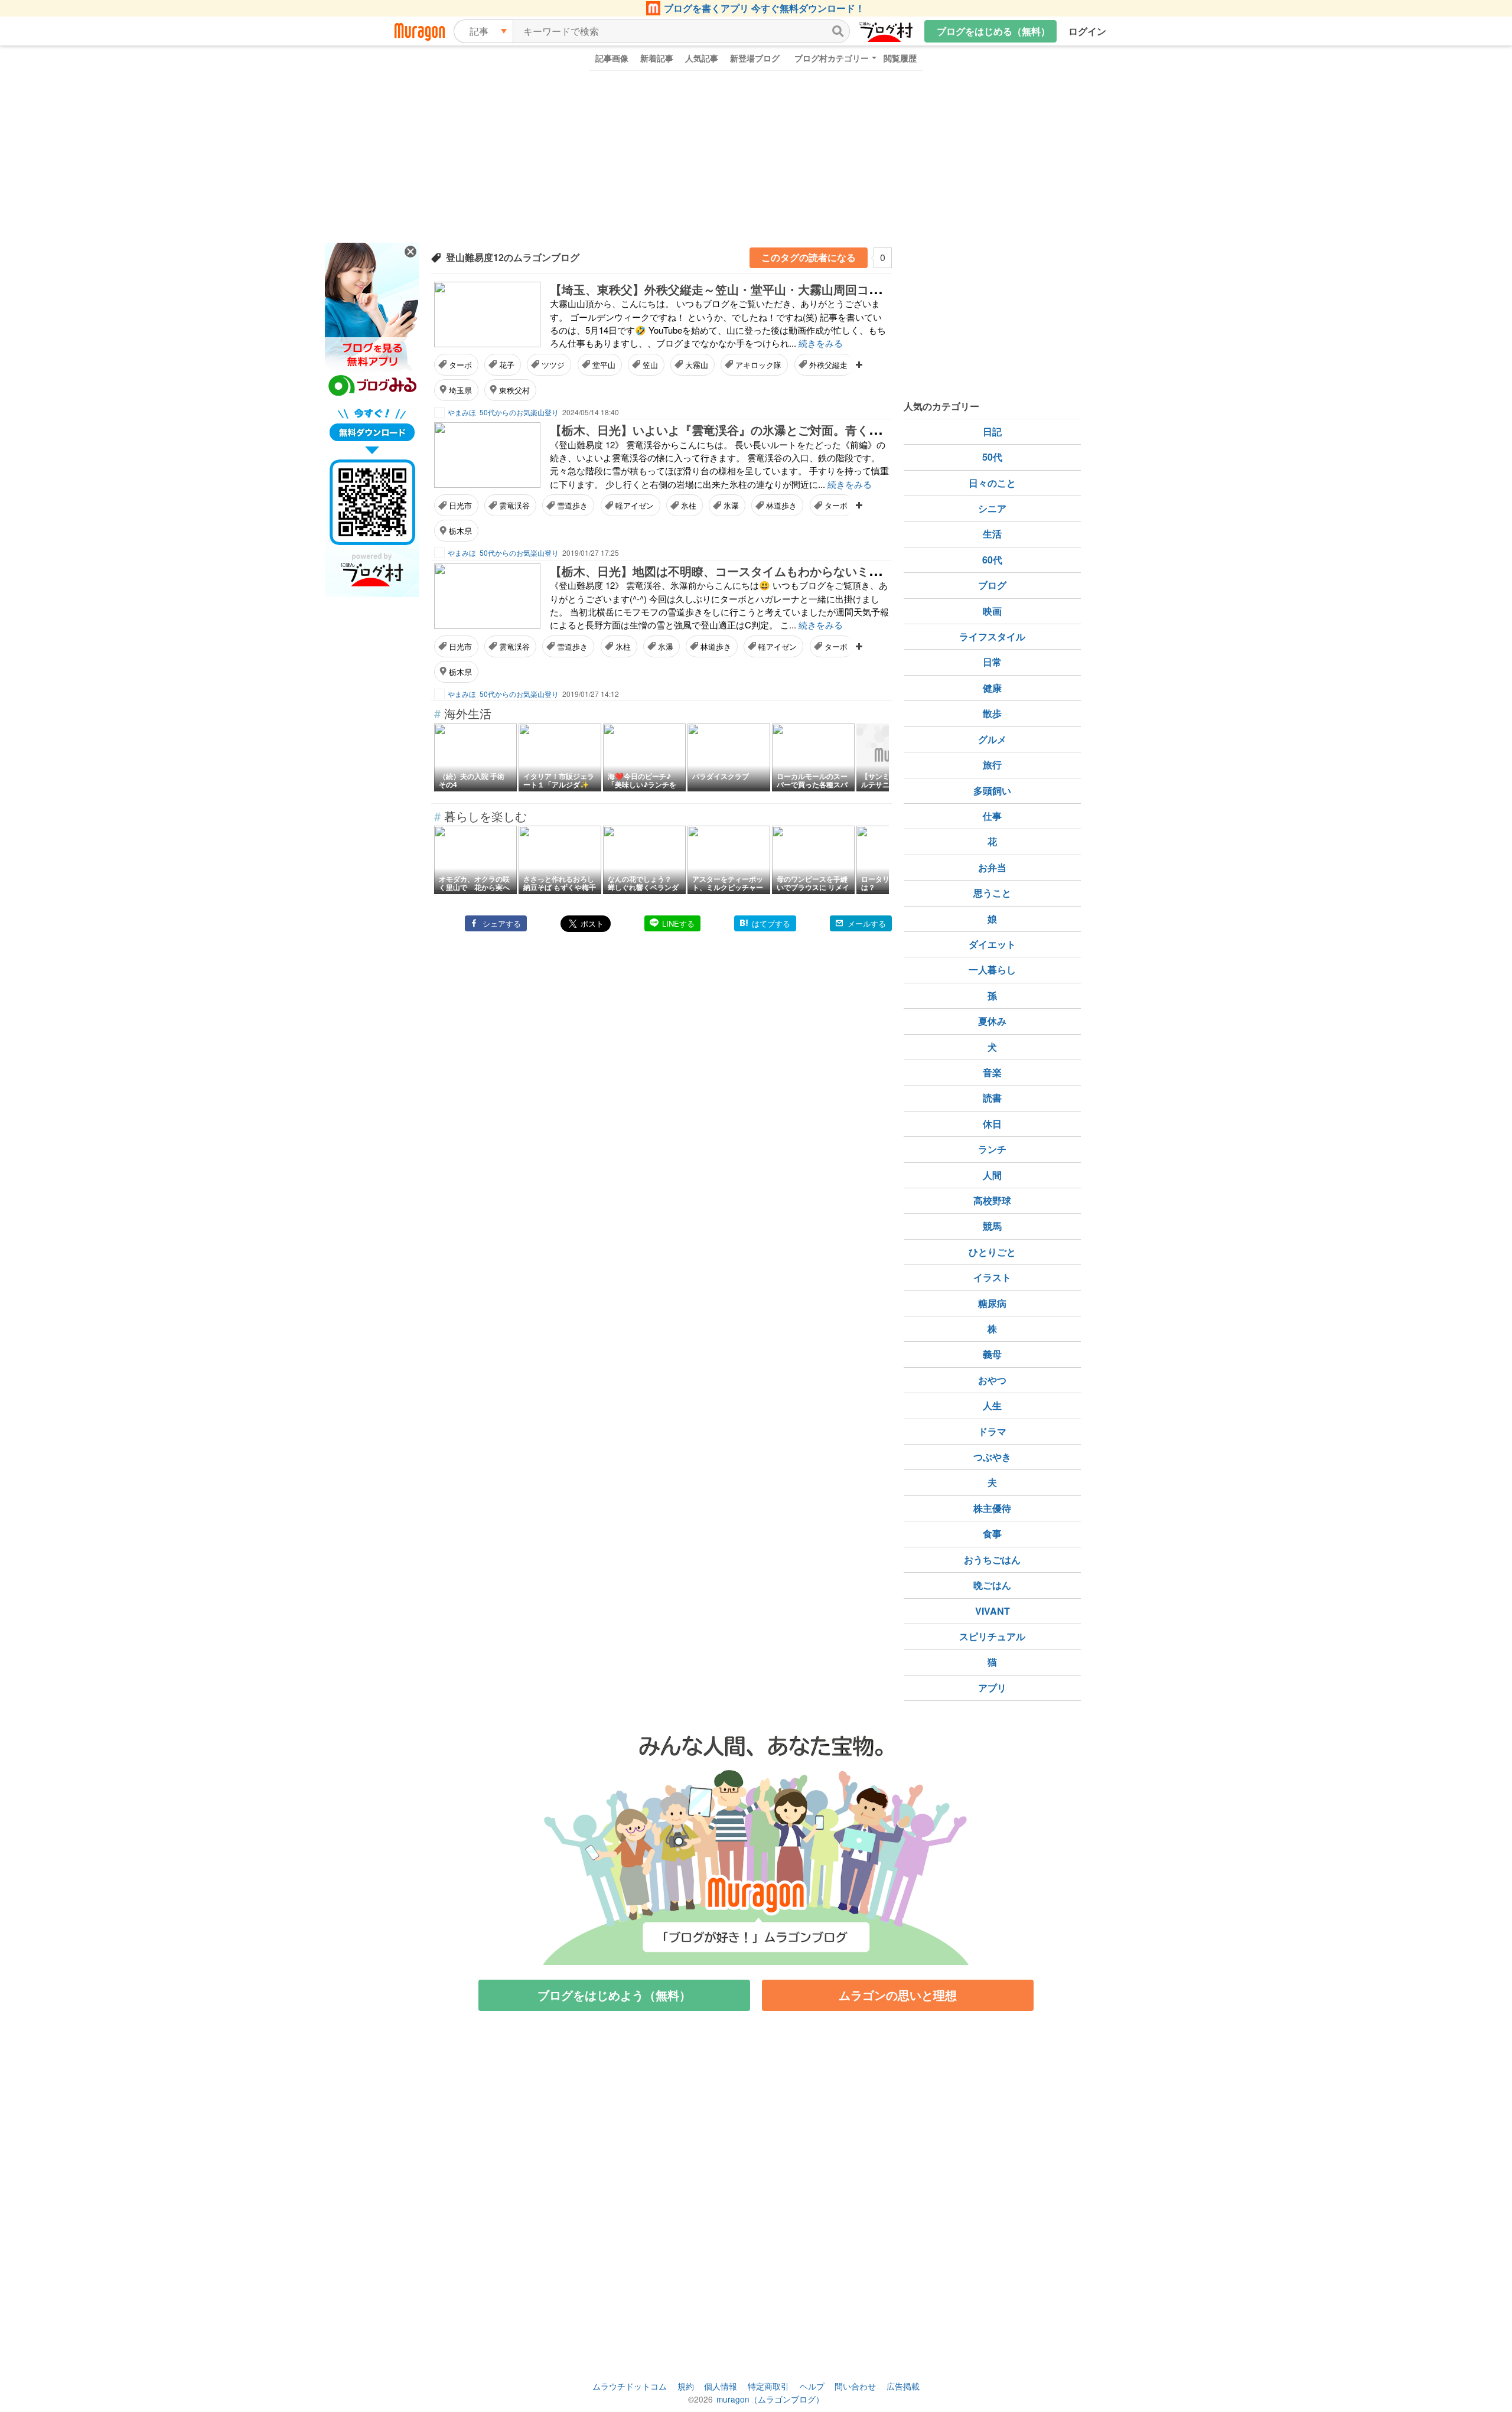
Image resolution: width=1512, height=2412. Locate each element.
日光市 (460, 505)
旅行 (992, 765)
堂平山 (604, 365)
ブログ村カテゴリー (832, 58)
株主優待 (992, 1508)
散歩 (992, 713)
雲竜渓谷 (514, 505)
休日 (992, 1124)
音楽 (992, 1072)
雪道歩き (572, 505)
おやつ (992, 1380)
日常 (992, 662)
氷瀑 (731, 505)
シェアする (502, 923)
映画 (992, 611)
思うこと (992, 893)
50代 (992, 457)
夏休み (992, 1021)
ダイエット (992, 944)
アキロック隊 (758, 365)
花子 (507, 365)
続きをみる (821, 343)
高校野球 (992, 1200)
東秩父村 (514, 390)
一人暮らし (992, 969)
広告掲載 (903, 2386)
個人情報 (721, 2386)
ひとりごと (992, 1252)
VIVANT (993, 1611)
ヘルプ (812, 2386)
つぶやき (992, 1457)
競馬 (992, 1226)
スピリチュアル (992, 1636)
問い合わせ (855, 2386)
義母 (992, 1354)
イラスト (992, 1277)
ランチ (992, 1149)
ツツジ (553, 365)
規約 (686, 2386)
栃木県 (460, 531)
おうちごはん (992, 1559)
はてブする (771, 923)
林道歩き (781, 505)
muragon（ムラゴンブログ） (770, 2399)
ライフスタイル (992, 636)
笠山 (650, 365)
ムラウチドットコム (630, 2386)
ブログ (992, 585)
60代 (992, 560)
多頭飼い (992, 791)
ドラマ (992, 1431)
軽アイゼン (635, 505)
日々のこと (992, 483)
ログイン (1087, 31)
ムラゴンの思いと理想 (898, 1995)
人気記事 (702, 58)
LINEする (678, 923)
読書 (992, 1098)
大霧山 (697, 365)
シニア (992, 508)
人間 (992, 1175)
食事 (992, 1533)
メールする (867, 923)
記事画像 (612, 58)
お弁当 (992, 867)
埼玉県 (460, 390)
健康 (992, 688)
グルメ (992, 739)
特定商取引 (768, 2386)
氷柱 (689, 505)
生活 (992, 534)
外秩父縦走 (828, 365)
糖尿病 (992, 1303)
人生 (992, 1405)
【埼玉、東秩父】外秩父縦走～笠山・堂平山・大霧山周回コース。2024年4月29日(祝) (778, 289)
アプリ (992, 1688)
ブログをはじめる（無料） (993, 31)
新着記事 (657, 58)
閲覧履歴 (900, 58)
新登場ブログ (755, 58)
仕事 (992, 816)
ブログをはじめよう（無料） (614, 1995)
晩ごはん (992, 1585)
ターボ (460, 365)
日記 (992, 431)
